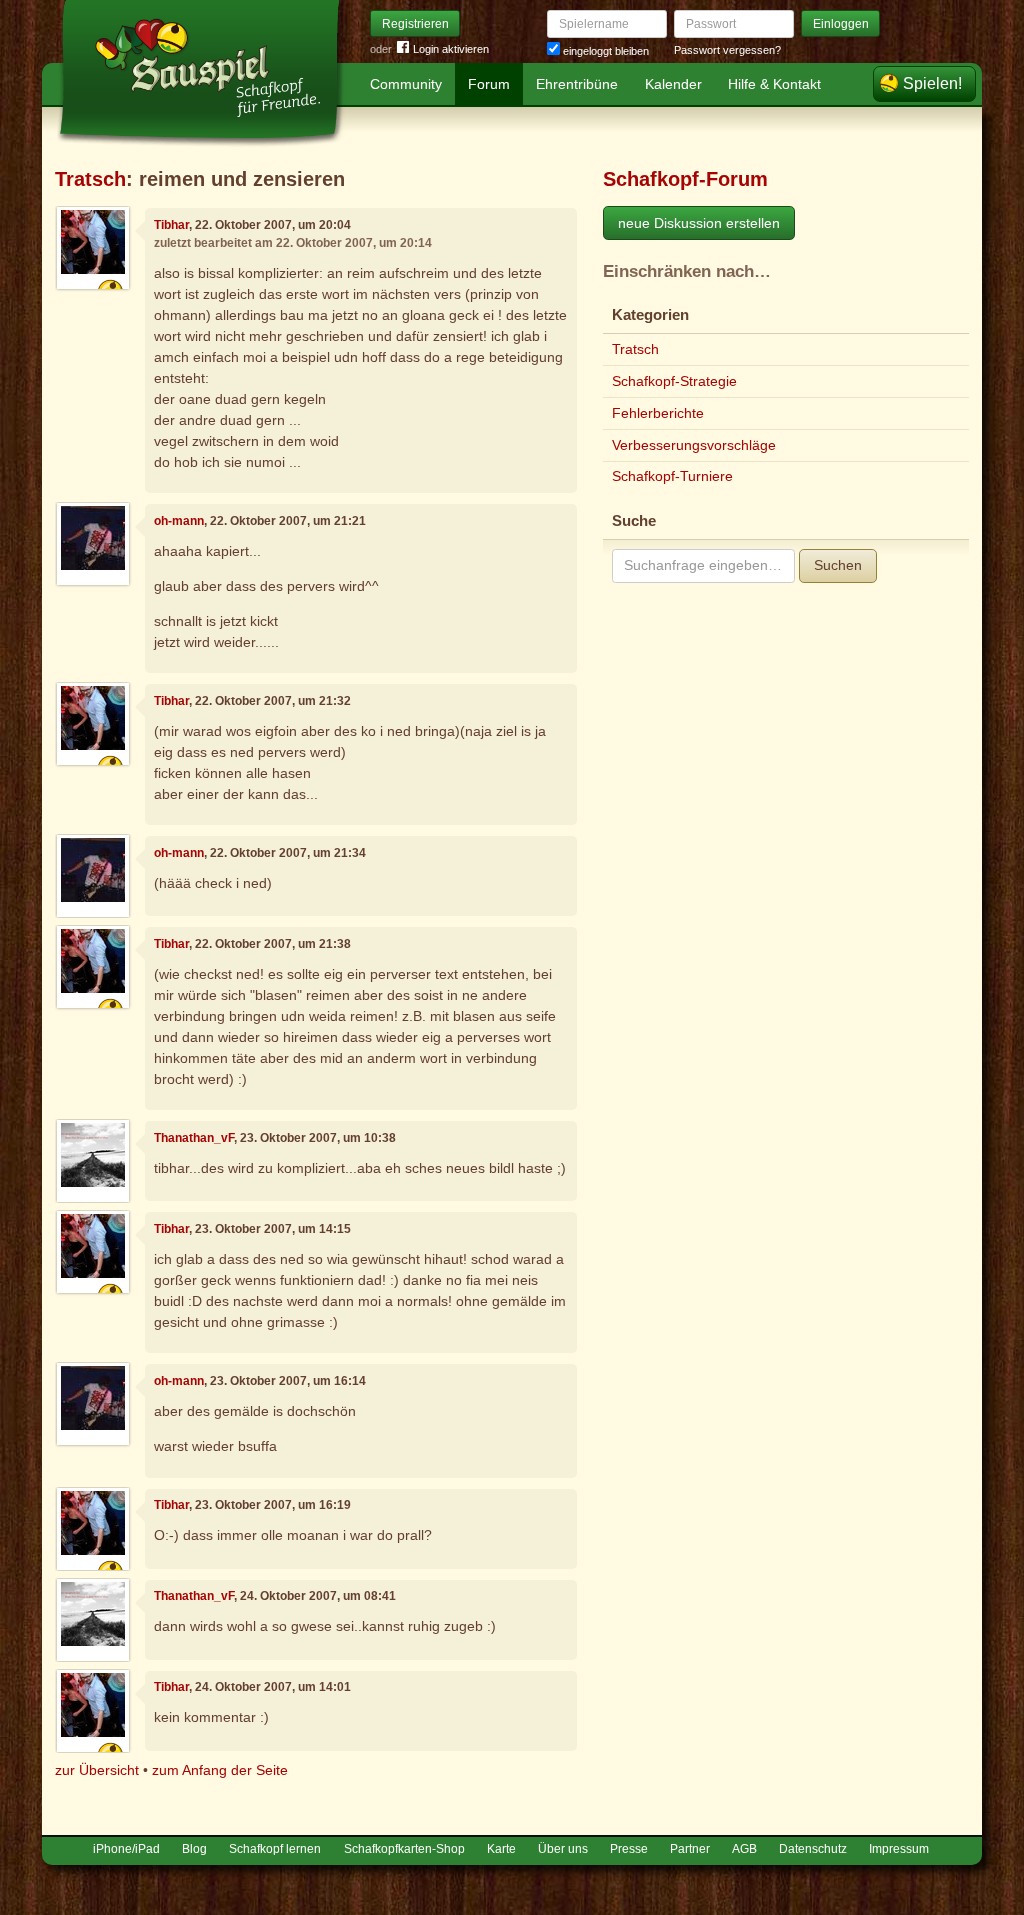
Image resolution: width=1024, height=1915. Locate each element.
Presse (629, 1849)
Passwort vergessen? (727, 50)
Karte (501, 1849)
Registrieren (415, 24)
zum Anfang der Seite (220, 1770)
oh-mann (179, 521)
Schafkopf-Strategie (674, 381)
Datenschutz (813, 1849)
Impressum (899, 1849)
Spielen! (932, 83)
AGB (744, 1849)
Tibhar (171, 225)
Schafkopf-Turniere (672, 476)
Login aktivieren (451, 49)
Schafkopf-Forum (685, 179)
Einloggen (841, 24)
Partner (690, 1849)
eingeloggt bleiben (604, 51)
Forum (489, 84)
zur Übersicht (97, 1770)
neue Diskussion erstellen (699, 223)
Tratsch (90, 179)
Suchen (838, 565)
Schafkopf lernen (275, 1849)
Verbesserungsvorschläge (694, 445)
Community (406, 84)
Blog (194, 1849)
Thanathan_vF (194, 1138)
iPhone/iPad (126, 1849)
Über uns (563, 1849)
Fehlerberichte (658, 413)
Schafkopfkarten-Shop (404, 1849)
